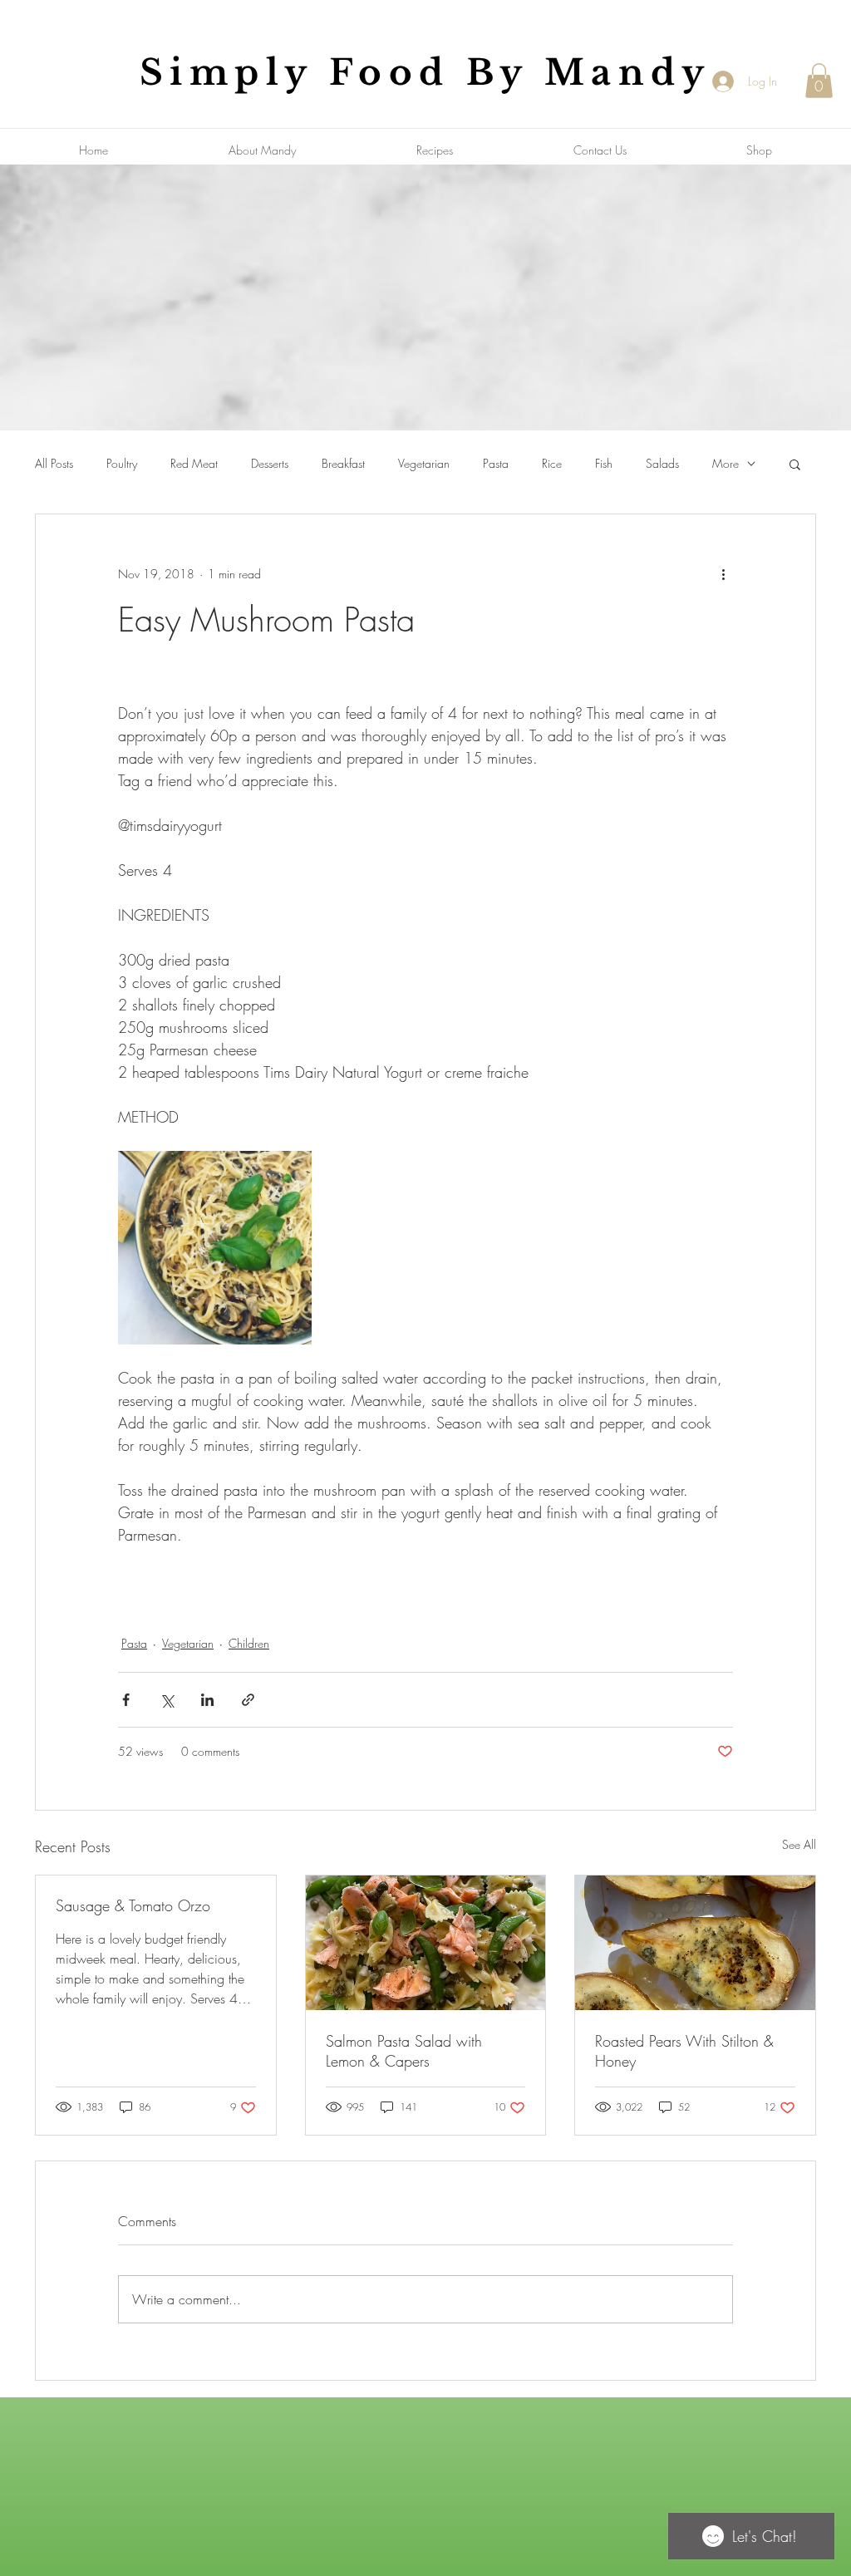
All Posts (54, 463)
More (726, 463)
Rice (552, 463)
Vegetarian (424, 463)
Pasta (496, 463)
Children (249, 1643)
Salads (662, 463)
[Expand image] (215, 1248)
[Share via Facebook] (126, 1700)
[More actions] (723, 574)
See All (799, 1844)
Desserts (270, 463)
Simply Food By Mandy (425, 72)
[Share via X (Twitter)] (167, 1700)
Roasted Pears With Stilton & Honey (684, 2051)
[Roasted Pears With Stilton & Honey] (695, 1943)
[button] (819, 81)
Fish (604, 463)
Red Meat (194, 463)
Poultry (122, 463)
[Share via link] (248, 1700)
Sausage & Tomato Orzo (133, 1905)
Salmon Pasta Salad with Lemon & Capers (404, 2051)
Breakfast (343, 463)
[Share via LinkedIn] (207, 1700)
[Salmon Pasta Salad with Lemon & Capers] (426, 1943)
